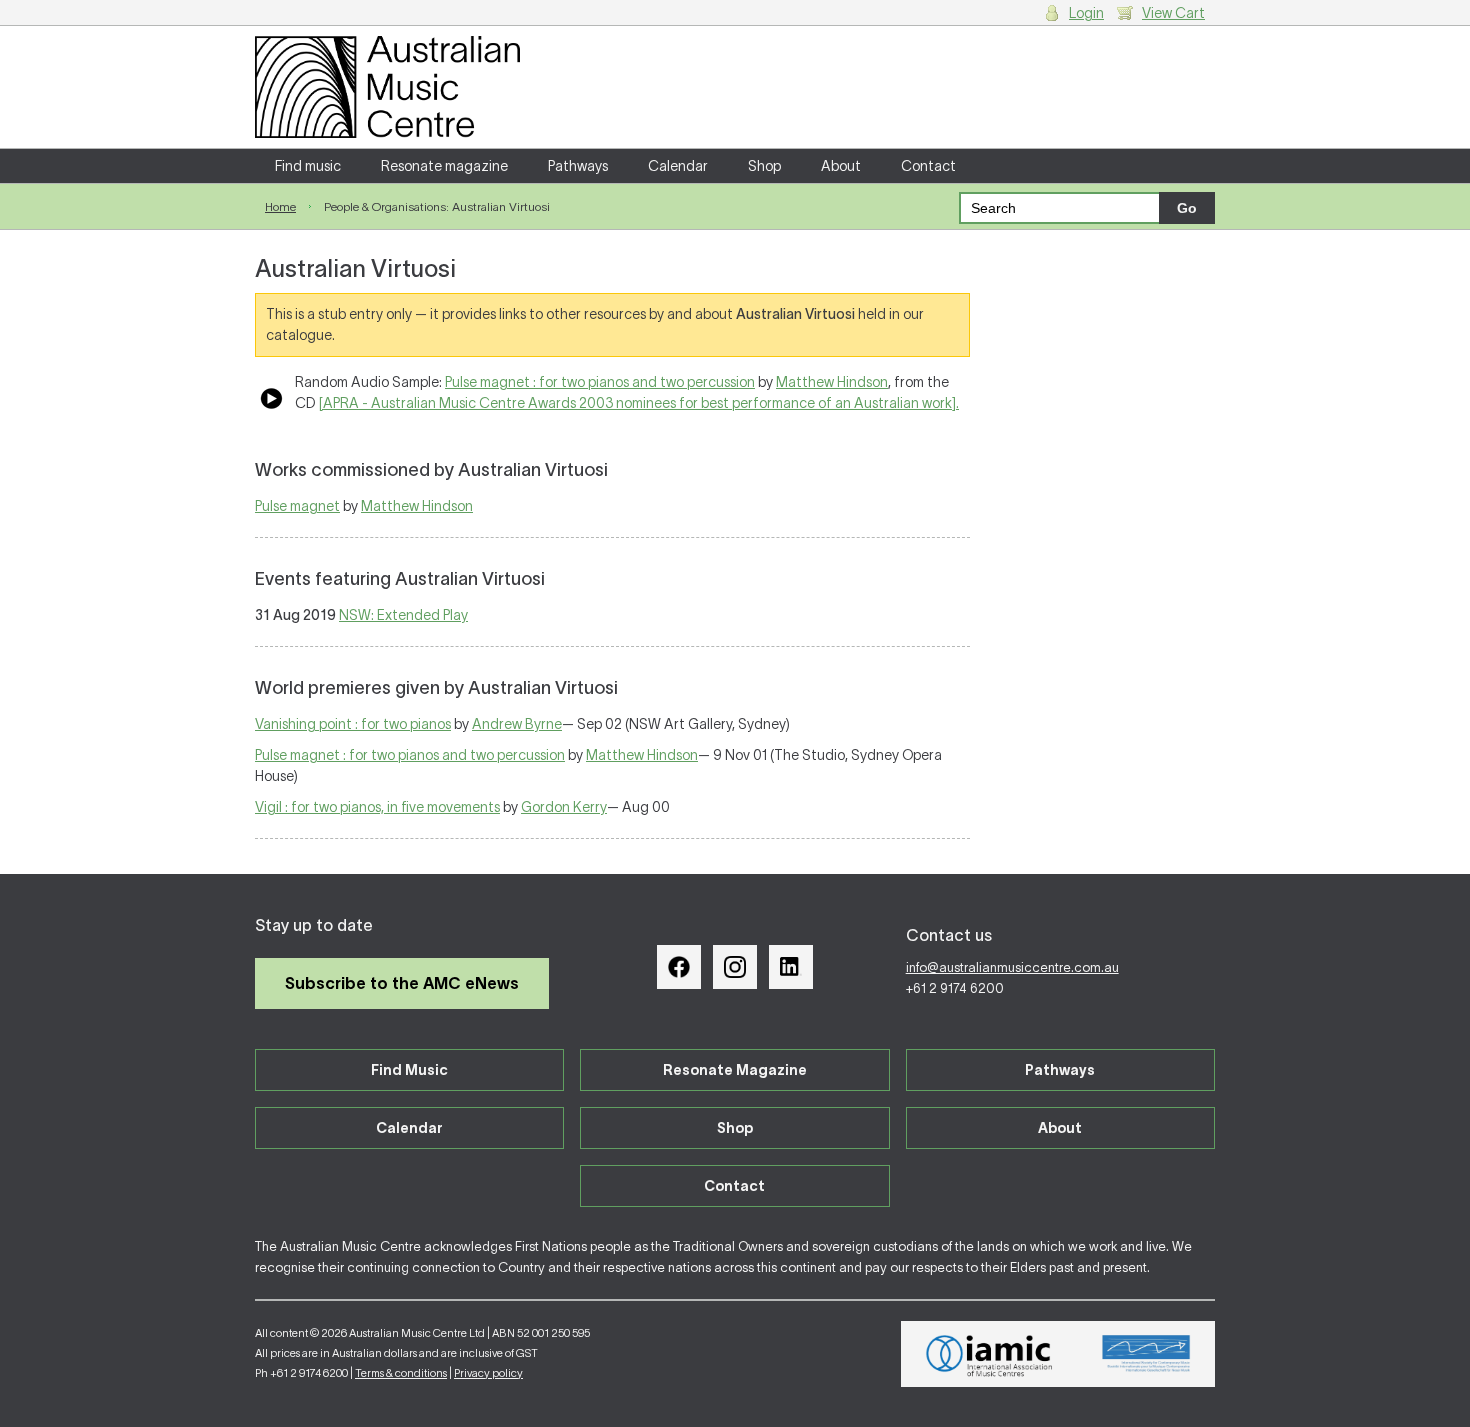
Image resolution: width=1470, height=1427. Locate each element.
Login (1086, 13)
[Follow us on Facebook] (679, 967)
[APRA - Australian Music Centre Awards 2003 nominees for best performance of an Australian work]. (639, 403)
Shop (764, 166)
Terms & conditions (401, 1373)
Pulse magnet (297, 506)
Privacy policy (488, 1373)
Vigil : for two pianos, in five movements (377, 807)
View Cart (1173, 13)
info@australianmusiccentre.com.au (1012, 967)
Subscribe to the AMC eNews (402, 983)
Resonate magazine (444, 166)
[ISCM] (1146, 1354)
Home (280, 206)
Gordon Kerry (564, 807)
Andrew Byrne (517, 724)
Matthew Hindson (832, 382)
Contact (928, 166)
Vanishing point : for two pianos (353, 724)
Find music (308, 166)
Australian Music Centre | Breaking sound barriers (387, 87)
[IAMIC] (989, 1354)
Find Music (409, 1070)
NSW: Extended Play (403, 615)
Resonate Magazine (735, 1070)
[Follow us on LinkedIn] (791, 967)
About (841, 166)
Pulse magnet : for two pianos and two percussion (600, 382)
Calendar (678, 166)
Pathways (578, 166)
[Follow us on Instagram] (735, 967)
